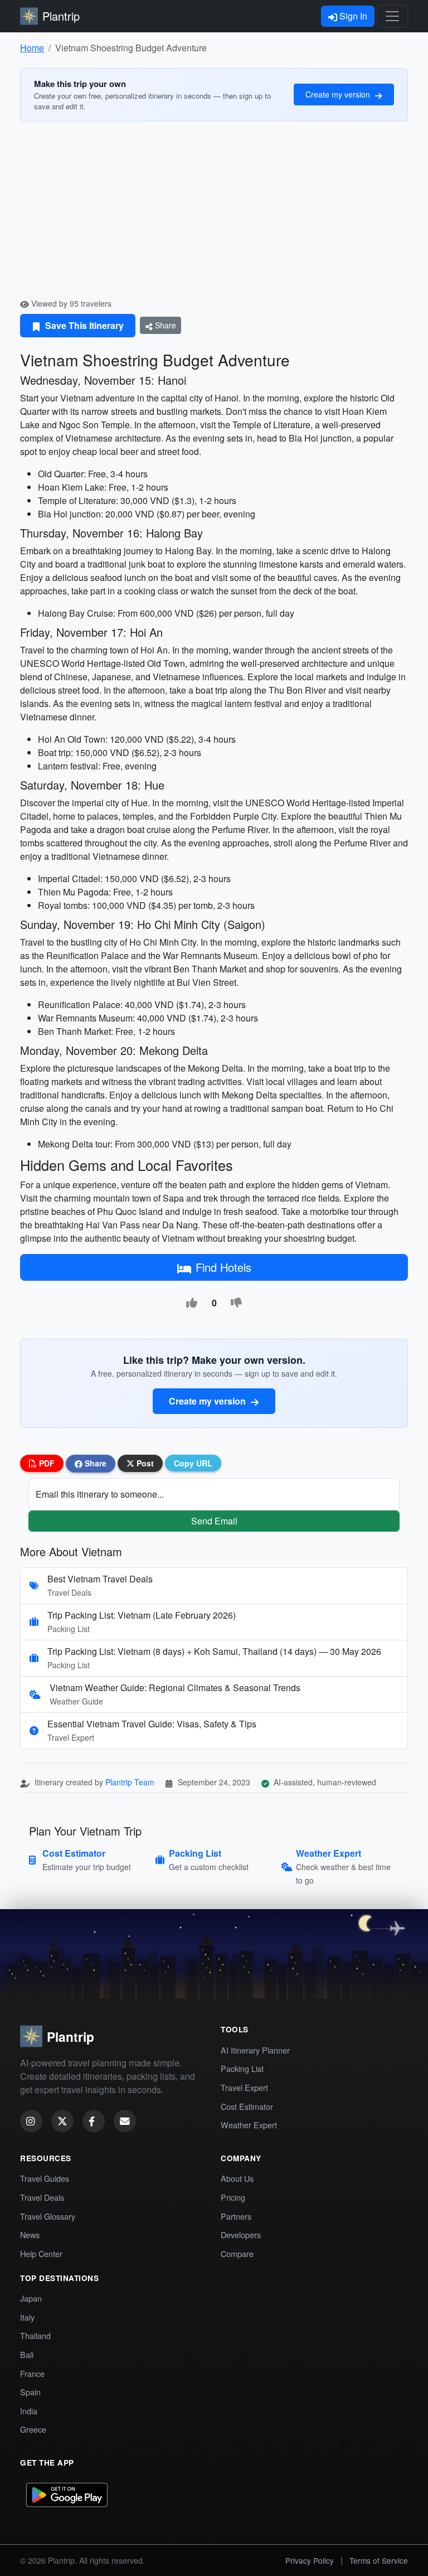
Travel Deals (42, 2197)
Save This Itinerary (83, 325)
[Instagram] (31, 2121)
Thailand (35, 2335)
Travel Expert (244, 2087)
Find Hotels (223, 1267)
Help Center (41, 2253)
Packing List (242, 2068)
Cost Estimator (247, 2106)
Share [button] (94, 1463)
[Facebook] (94, 2121)
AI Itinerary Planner (255, 2050)
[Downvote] (236, 1303)
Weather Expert (249, 2125)
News (30, 2234)
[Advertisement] (214, 214)
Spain (30, 2392)
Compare (237, 2253)
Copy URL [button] (193, 1463)
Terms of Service (379, 2560)
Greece (33, 2429)
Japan (31, 2298)
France (32, 2373)
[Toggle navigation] (392, 16)
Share (164, 325)
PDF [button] (46, 1463)
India (29, 2411)
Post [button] (144, 1463)
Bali (27, 2354)
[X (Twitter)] (62, 2121)
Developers (241, 2234)
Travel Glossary (48, 2216)
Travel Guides (45, 2178)
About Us (237, 2178)
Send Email (214, 1521)
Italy (27, 2317)
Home (32, 48)
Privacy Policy (310, 2560)
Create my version (339, 94)
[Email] (125, 2121)
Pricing (233, 2197)
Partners (236, 2216)
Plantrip (61, 16)
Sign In (352, 16)
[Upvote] (192, 1303)
